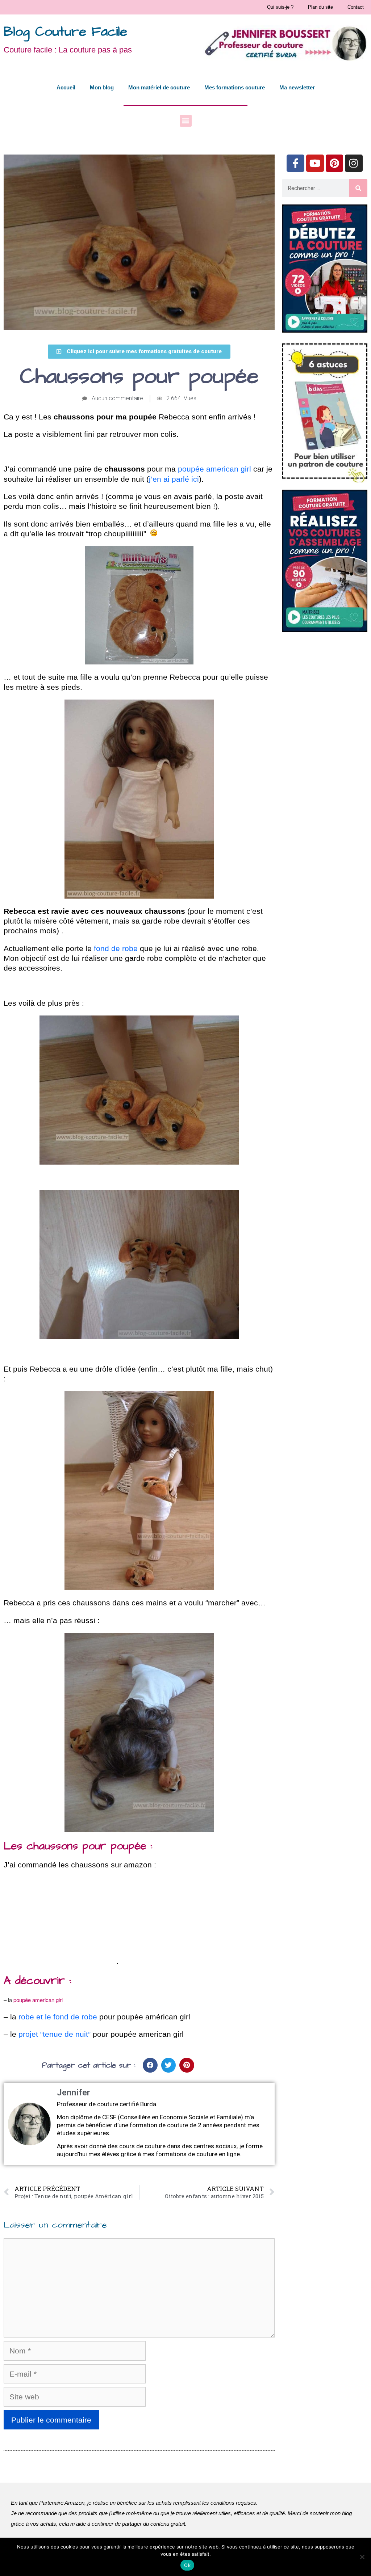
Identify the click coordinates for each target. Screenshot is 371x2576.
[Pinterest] (335, 163)
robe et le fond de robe (58, 2017)
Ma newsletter (297, 87)
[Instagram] (354, 163)
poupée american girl (214, 469)
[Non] (362, 2557)
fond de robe (116, 948)
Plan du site (320, 7)
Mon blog (102, 87)
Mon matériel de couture (159, 87)
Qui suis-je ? (280, 7)
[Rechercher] (358, 188)
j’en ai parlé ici (174, 479)
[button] (186, 121)
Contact (356, 7)
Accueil (66, 87)
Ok (187, 2565)
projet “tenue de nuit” (55, 2034)
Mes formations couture (235, 87)
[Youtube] (315, 163)
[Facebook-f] (295, 163)
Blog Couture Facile (65, 32)
